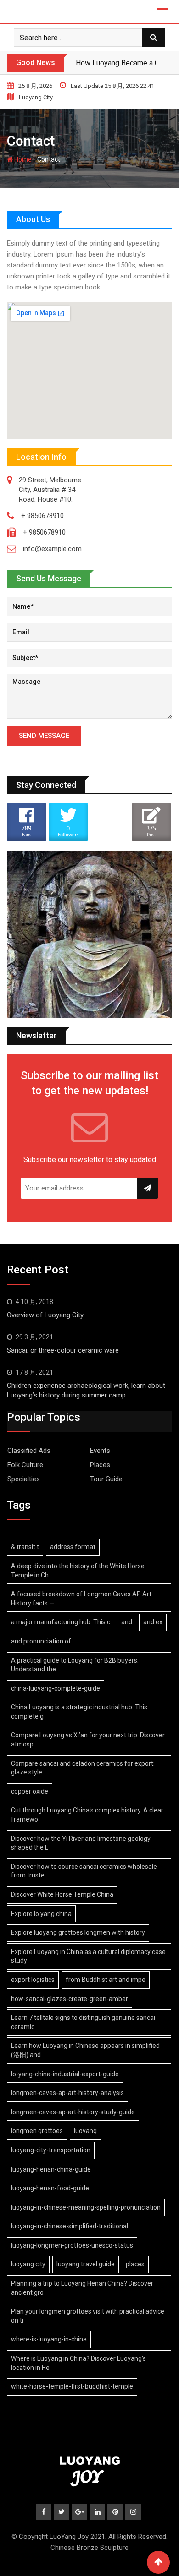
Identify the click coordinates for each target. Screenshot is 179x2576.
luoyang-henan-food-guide (50, 2188)
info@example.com (52, 549)
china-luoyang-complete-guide (56, 1688)
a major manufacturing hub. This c (61, 1622)
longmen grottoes (37, 2131)
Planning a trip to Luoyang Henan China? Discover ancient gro (82, 2288)
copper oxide (30, 1791)
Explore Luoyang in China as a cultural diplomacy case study (88, 1956)
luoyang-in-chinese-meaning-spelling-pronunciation (86, 2207)
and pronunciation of (41, 1641)
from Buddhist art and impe (106, 1980)
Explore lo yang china (41, 1914)
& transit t (25, 1547)
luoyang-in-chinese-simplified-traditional (70, 2226)
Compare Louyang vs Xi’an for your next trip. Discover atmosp (88, 1740)
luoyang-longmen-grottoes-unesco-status (72, 2245)
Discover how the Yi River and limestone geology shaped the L (81, 1843)
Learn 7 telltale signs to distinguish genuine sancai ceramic (83, 2022)
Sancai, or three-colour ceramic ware (63, 1350)
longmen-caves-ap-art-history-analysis (67, 2093)
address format (73, 1547)
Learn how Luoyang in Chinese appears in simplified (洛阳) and (85, 2050)
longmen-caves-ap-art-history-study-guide (73, 2112)
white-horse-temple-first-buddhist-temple (72, 2386)
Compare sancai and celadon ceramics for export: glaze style (83, 1768)
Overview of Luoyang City (45, 1315)
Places (100, 1465)
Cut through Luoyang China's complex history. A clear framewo (87, 1815)
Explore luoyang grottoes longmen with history (78, 1932)
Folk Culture (25, 1465)
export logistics (33, 1980)
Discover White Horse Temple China (62, 1894)
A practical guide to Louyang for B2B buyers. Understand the (75, 1665)
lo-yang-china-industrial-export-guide (65, 2074)
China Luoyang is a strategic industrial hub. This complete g (79, 1712)
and (127, 1622)
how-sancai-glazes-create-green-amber (70, 1999)
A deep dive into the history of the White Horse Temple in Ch (78, 1571)
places (135, 2264)
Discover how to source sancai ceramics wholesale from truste (84, 1871)
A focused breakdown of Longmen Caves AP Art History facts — (81, 1599)
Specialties (24, 1479)
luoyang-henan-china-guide (51, 2169)
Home (22, 159)
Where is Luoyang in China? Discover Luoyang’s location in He (78, 2363)
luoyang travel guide (86, 2264)
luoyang (85, 2131)
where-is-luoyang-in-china (49, 2339)
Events (100, 1451)
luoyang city (28, 2264)
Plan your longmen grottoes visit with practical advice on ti (88, 2316)
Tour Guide (106, 1479)
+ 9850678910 (42, 516)
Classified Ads (29, 1451)
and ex (153, 1622)
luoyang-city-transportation (51, 2150)
